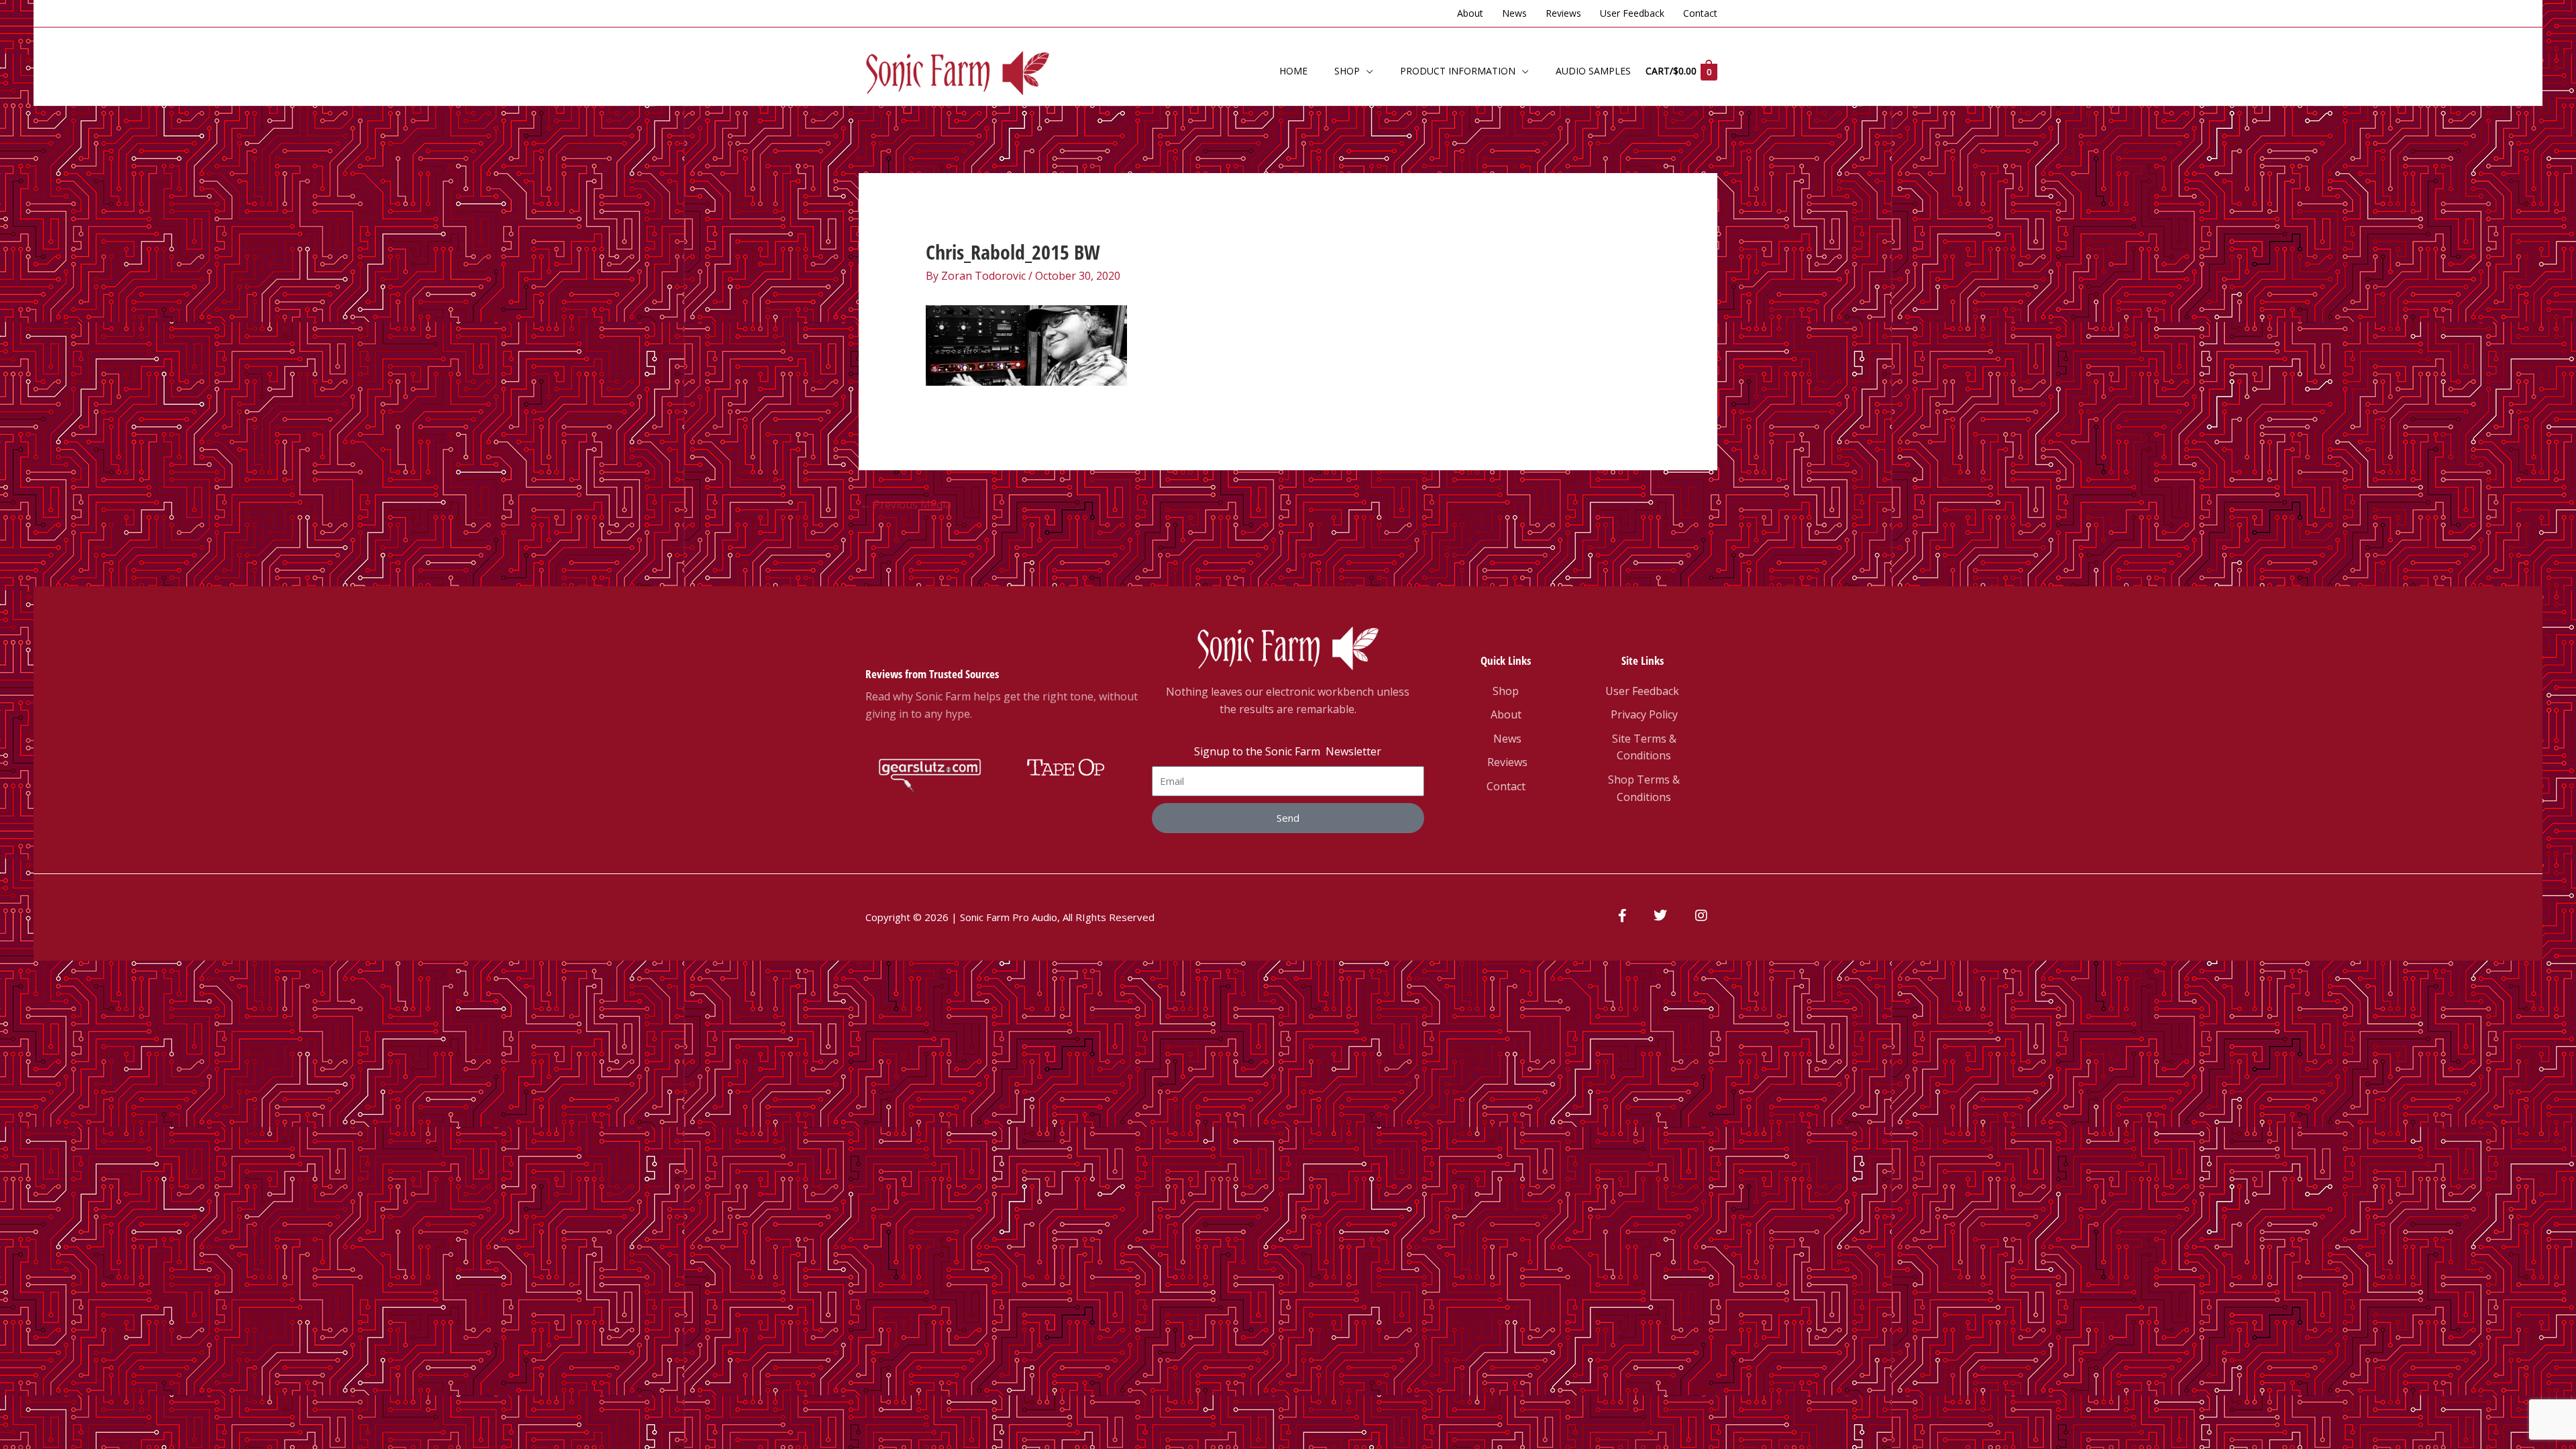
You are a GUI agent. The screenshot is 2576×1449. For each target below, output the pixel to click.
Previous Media (906, 504)
